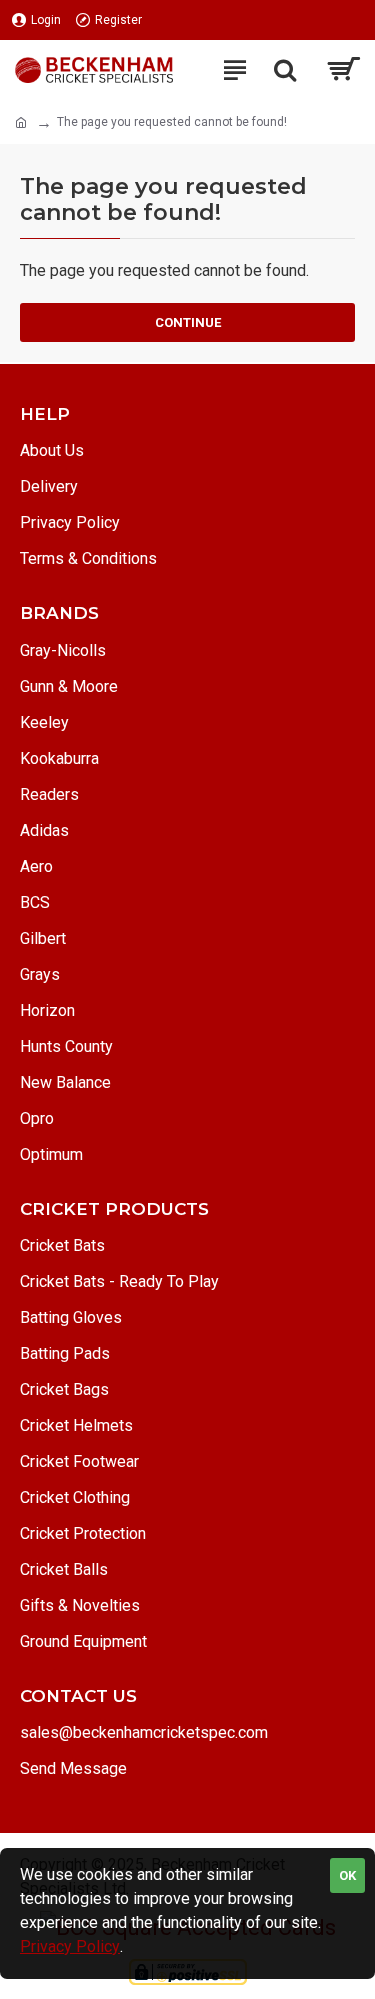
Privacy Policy (70, 1946)
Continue (188, 322)
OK (347, 1875)
